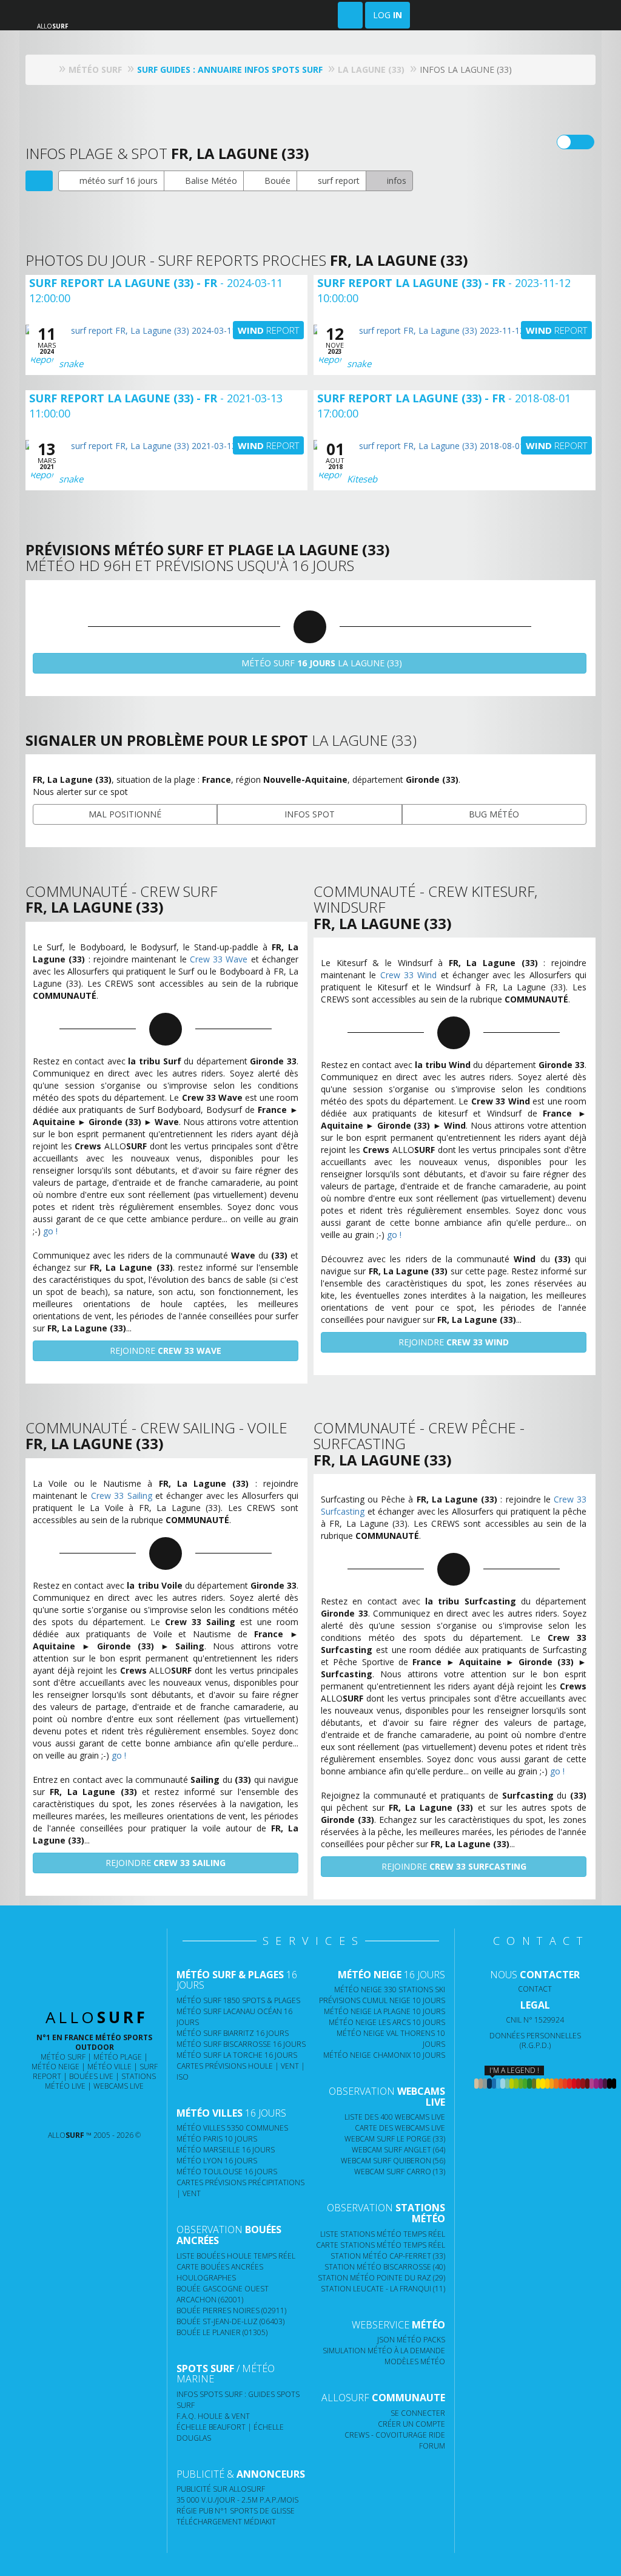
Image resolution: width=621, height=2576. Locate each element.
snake (71, 363)
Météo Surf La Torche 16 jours (237, 2055)
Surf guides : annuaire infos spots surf (230, 69)
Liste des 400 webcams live (395, 2117)
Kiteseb (362, 479)
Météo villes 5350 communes (232, 2128)
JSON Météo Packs (411, 2340)
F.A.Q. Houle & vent (213, 2416)
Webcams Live (119, 2086)
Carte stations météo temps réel (381, 2245)
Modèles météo (415, 2361)
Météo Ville (109, 2067)
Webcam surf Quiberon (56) (393, 2161)
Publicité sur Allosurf (221, 2489)
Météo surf (63, 2057)
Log (388, 15)
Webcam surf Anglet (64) (398, 2150)
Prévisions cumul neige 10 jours (382, 2000)
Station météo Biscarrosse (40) (385, 2267)
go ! (50, 1231)
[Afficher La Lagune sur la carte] (39, 181)
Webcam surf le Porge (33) (395, 2139)
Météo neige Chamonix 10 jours (384, 2055)
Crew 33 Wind (409, 975)
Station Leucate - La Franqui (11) (383, 2289)
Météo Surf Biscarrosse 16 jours (241, 2044)
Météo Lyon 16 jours (217, 2161)
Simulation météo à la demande (384, 2351)
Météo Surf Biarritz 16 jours (233, 2033)
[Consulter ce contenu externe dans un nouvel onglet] (54, 2111)
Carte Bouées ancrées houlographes (220, 2272)
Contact (535, 1989)
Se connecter (418, 2413)
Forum (432, 2446)
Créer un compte (411, 2424)
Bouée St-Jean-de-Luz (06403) (230, 2321)
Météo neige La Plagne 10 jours (384, 2011)
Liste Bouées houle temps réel (236, 2256)
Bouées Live (91, 2076)
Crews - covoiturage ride (395, 2435)
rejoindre (166, 1351)
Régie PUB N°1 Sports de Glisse (236, 2511)
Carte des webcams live (400, 2128)
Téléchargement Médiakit (226, 2522)
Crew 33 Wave (219, 959)
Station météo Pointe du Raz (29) (381, 2278)
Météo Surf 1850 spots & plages (238, 2000)
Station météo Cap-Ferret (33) (388, 2256)
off (583, 142)
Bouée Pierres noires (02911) (231, 2311)
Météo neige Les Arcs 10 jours (387, 2022)
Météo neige (55, 2067)
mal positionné (125, 814)
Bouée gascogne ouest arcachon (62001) (223, 2294)
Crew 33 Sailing (122, 1496)
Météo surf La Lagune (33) (321, 663)
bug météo (494, 814)
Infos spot (310, 814)
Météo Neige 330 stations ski (390, 1989)
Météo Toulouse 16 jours (227, 2172)
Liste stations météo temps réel (383, 2234)
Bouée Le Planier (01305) (222, 2332)
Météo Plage (118, 2057)
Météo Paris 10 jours (217, 2139)
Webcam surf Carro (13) (400, 2172)
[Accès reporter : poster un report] (350, 15)
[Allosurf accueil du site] (49, 69)
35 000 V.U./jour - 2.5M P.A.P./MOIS (237, 2500)
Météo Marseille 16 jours (226, 2150)
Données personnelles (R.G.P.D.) (535, 2040)
